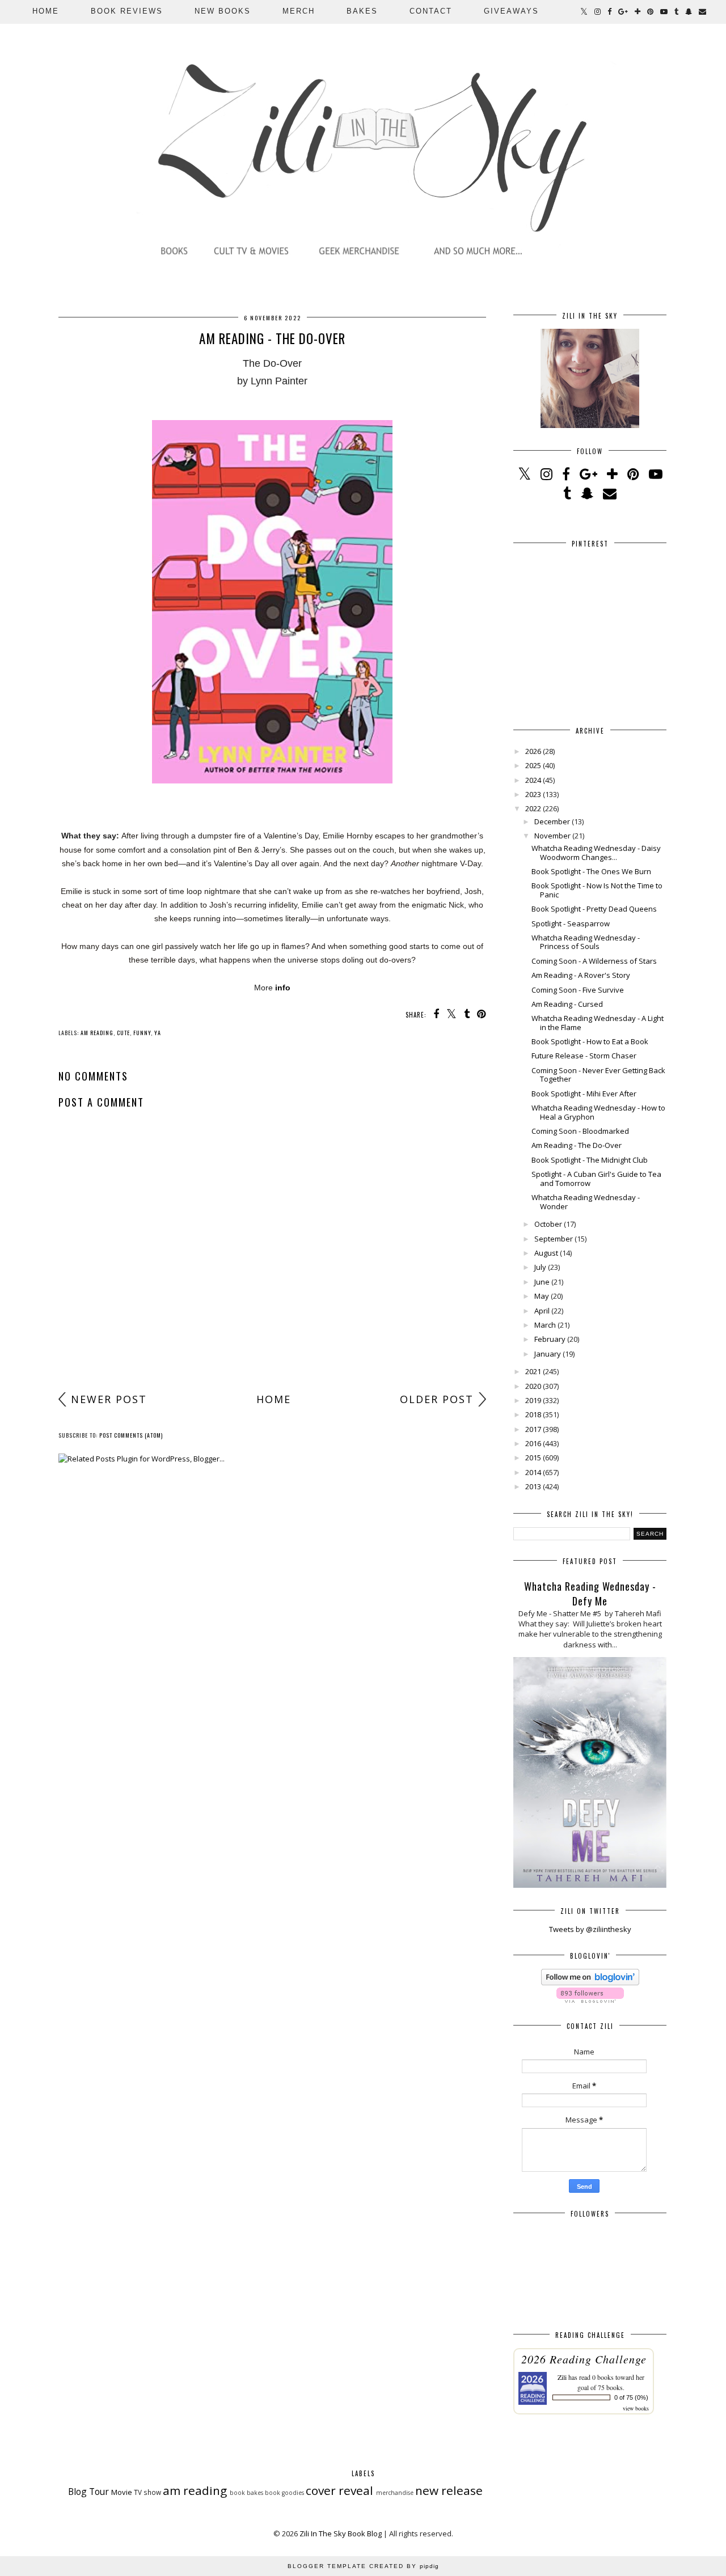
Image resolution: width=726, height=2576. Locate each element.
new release (449, 2490)
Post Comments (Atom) (131, 1435)
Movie (122, 2492)
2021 (533, 1371)
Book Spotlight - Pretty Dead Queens (594, 909)
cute (123, 1033)
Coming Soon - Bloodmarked (580, 1131)
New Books (223, 11)
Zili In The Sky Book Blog (341, 2533)
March (545, 1325)
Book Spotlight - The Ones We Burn (591, 871)
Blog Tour (88, 2492)
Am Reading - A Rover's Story (581, 975)
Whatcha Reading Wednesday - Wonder (586, 1202)
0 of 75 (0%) (631, 2397)
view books (636, 2408)
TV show (147, 2492)
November (552, 836)
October (548, 1224)
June (542, 1282)
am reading (97, 1033)
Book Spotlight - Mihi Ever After (584, 1094)
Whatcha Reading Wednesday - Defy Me (590, 1594)
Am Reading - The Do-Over (577, 1145)
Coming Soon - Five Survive (578, 990)
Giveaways (511, 11)
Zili (562, 2377)
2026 (533, 751)
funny (142, 1033)
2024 (533, 780)
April (542, 1311)
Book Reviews (127, 11)
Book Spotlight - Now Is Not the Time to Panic (597, 890)
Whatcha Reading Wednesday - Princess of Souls (586, 942)
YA (158, 1033)
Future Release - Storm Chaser (584, 1056)
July (540, 1267)
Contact (431, 11)
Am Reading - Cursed (567, 1004)
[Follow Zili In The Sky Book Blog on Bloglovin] (590, 1982)
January (548, 1354)
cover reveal (339, 2490)
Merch (299, 11)
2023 (533, 794)
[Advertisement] (272, 1298)
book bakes (246, 2493)
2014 (533, 1472)
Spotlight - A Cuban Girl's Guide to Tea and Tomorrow (596, 1179)
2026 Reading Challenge (584, 2359)
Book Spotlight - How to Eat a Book (590, 1041)
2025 (533, 765)
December (552, 821)
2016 (533, 1443)
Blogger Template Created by (363, 2566)
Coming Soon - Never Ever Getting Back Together (598, 1075)
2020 (533, 1386)
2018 (533, 1414)
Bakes (362, 11)
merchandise (395, 2493)
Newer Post (109, 1399)
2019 (533, 1400)
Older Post (437, 1399)
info (283, 988)
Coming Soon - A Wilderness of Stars (594, 961)
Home (46, 11)
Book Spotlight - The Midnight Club (590, 1160)
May (542, 1296)
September (554, 1239)
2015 (533, 1458)
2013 (533, 1486)
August (546, 1253)
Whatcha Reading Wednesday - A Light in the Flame (598, 1023)
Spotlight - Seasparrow (571, 923)
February (550, 1339)
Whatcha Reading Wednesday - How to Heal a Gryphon (598, 1112)
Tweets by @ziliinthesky (590, 1929)
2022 (533, 808)
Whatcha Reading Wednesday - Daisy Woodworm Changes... (596, 853)
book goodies (284, 2493)
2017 (533, 1429)
